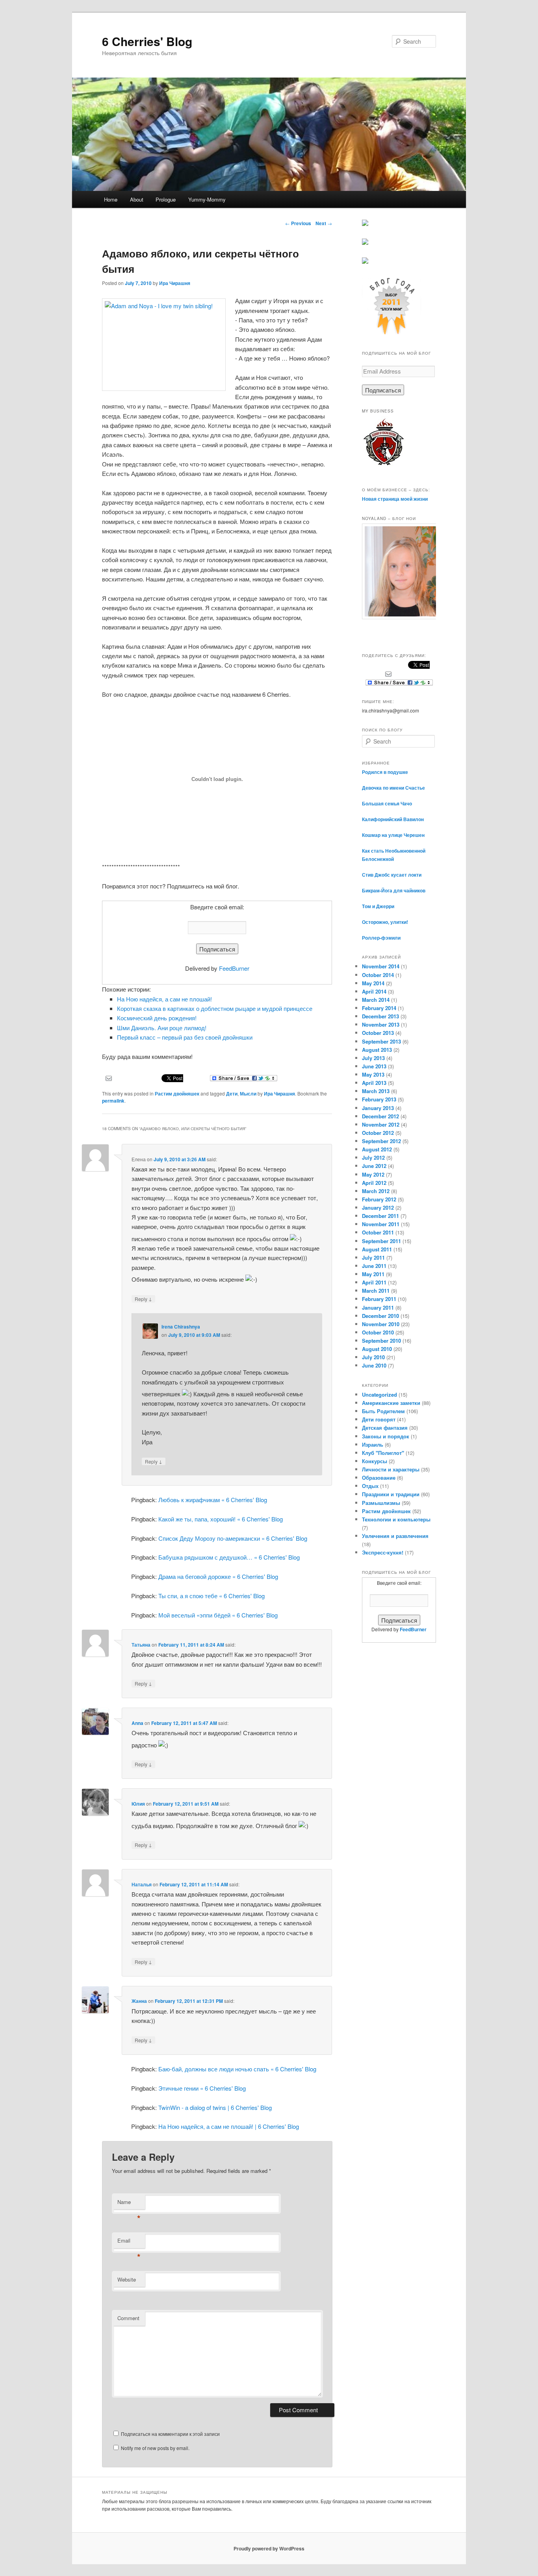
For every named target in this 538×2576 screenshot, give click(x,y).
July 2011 (373, 1257)
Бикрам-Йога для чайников (394, 890)
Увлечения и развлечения (395, 1536)
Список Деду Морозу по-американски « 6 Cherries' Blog (233, 1538)
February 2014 (379, 1008)
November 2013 (381, 1024)
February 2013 (379, 1099)
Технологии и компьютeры (396, 1519)
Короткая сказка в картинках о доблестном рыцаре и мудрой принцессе (215, 1008)
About (137, 199)
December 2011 (380, 1216)
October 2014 (378, 975)
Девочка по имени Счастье (393, 788)
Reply (143, 1299)
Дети (232, 1094)
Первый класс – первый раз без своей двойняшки (185, 1037)
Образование (379, 1478)
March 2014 (376, 1000)
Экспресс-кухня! (383, 1552)
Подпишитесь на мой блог (396, 353)
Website (127, 2279)
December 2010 (380, 1316)
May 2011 (373, 1274)
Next (324, 223)
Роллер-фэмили (381, 938)
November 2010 (381, 1324)
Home (111, 199)
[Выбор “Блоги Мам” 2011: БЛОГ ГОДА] (391, 333)
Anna (137, 1723)
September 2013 (381, 1041)
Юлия (138, 1804)
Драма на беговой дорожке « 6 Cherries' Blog (218, 1576)
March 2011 (376, 1291)
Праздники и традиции (391, 1494)
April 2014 (374, 991)
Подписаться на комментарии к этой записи (170, 2434)
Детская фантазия (385, 1428)
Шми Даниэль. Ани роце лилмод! (162, 1028)
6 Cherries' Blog (147, 41)
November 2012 (381, 1124)
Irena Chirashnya (181, 1327)
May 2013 (373, 1074)
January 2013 (378, 1108)
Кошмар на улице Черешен (393, 835)
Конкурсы (375, 1461)
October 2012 (378, 1133)
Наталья (142, 1884)
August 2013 (377, 1050)
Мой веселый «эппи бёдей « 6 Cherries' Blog (218, 1615)
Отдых (370, 1486)
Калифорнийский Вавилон (393, 819)
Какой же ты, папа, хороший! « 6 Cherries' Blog (221, 1519)
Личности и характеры (391, 1469)
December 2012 (380, 1116)
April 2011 (374, 1282)
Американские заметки (391, 1403)
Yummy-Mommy (207, 199)
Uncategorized (379, 1394)
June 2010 (374, 1365)
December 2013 (380, 1016)
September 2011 (381, 1241)
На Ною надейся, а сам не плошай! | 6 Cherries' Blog (229, 2126)
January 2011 (378, 1307)
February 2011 (379, 1299)
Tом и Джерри (378, 906)
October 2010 (378, 1332)
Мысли (248, 1094)
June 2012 (374, 1166)
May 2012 (373, 1174)
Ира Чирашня (175, 283)
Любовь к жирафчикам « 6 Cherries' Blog (213, 1500)
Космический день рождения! (157, 1018)
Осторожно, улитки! (385, 922)
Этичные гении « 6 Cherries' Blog (202, 2088)
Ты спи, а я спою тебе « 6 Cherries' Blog (211, 1596)
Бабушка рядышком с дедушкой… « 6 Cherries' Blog (229, 1557)
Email (129, 2242)
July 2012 (373, 1158)
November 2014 (381, 966)
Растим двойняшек (177, 1094)
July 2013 (373, 1058)
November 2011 (381, 1224)
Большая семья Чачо (387, 803)
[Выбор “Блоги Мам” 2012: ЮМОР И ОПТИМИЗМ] (365, 243)
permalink (113, 1101)
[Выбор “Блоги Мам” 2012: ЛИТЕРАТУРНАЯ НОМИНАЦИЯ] (365, 262)
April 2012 (374, 1183)
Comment (128, 2318)
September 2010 (381, 1341)
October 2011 (378, 1232)
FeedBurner (234, 968)
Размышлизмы (381, 1503)
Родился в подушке (385, 772)
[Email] (109, 1077)
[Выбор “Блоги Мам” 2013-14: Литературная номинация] (365, 224)
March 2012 (376, 1191)
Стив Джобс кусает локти (392, 875)
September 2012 (381, 1141)
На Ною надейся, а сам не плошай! (164, 999)
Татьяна (141, 1645)
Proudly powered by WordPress (269, 2548)
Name (129, 2204)
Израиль (373, 1444)
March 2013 (376, 1091)
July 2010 (373, 1357)
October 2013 (378, 1033)
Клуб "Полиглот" (383, 1453)
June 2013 (374, 1066)
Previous (298, 223)
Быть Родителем (383, 1411)
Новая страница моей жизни (395, 499)
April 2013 (374, 1083)
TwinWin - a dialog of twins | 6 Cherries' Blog (215, 2107)
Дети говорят (379, 1419)
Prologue (166, 199)
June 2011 (374, 1266)
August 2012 (377, 1149)
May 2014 (373, 983)
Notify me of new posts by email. (155, 2448)
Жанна (139, 2001)
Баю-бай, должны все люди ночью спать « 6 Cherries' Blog (237, 2069)
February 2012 (379, 1199)
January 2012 (378, 1207)
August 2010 (377, 1349)
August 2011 (377, 1249)
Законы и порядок (386, 1436)
